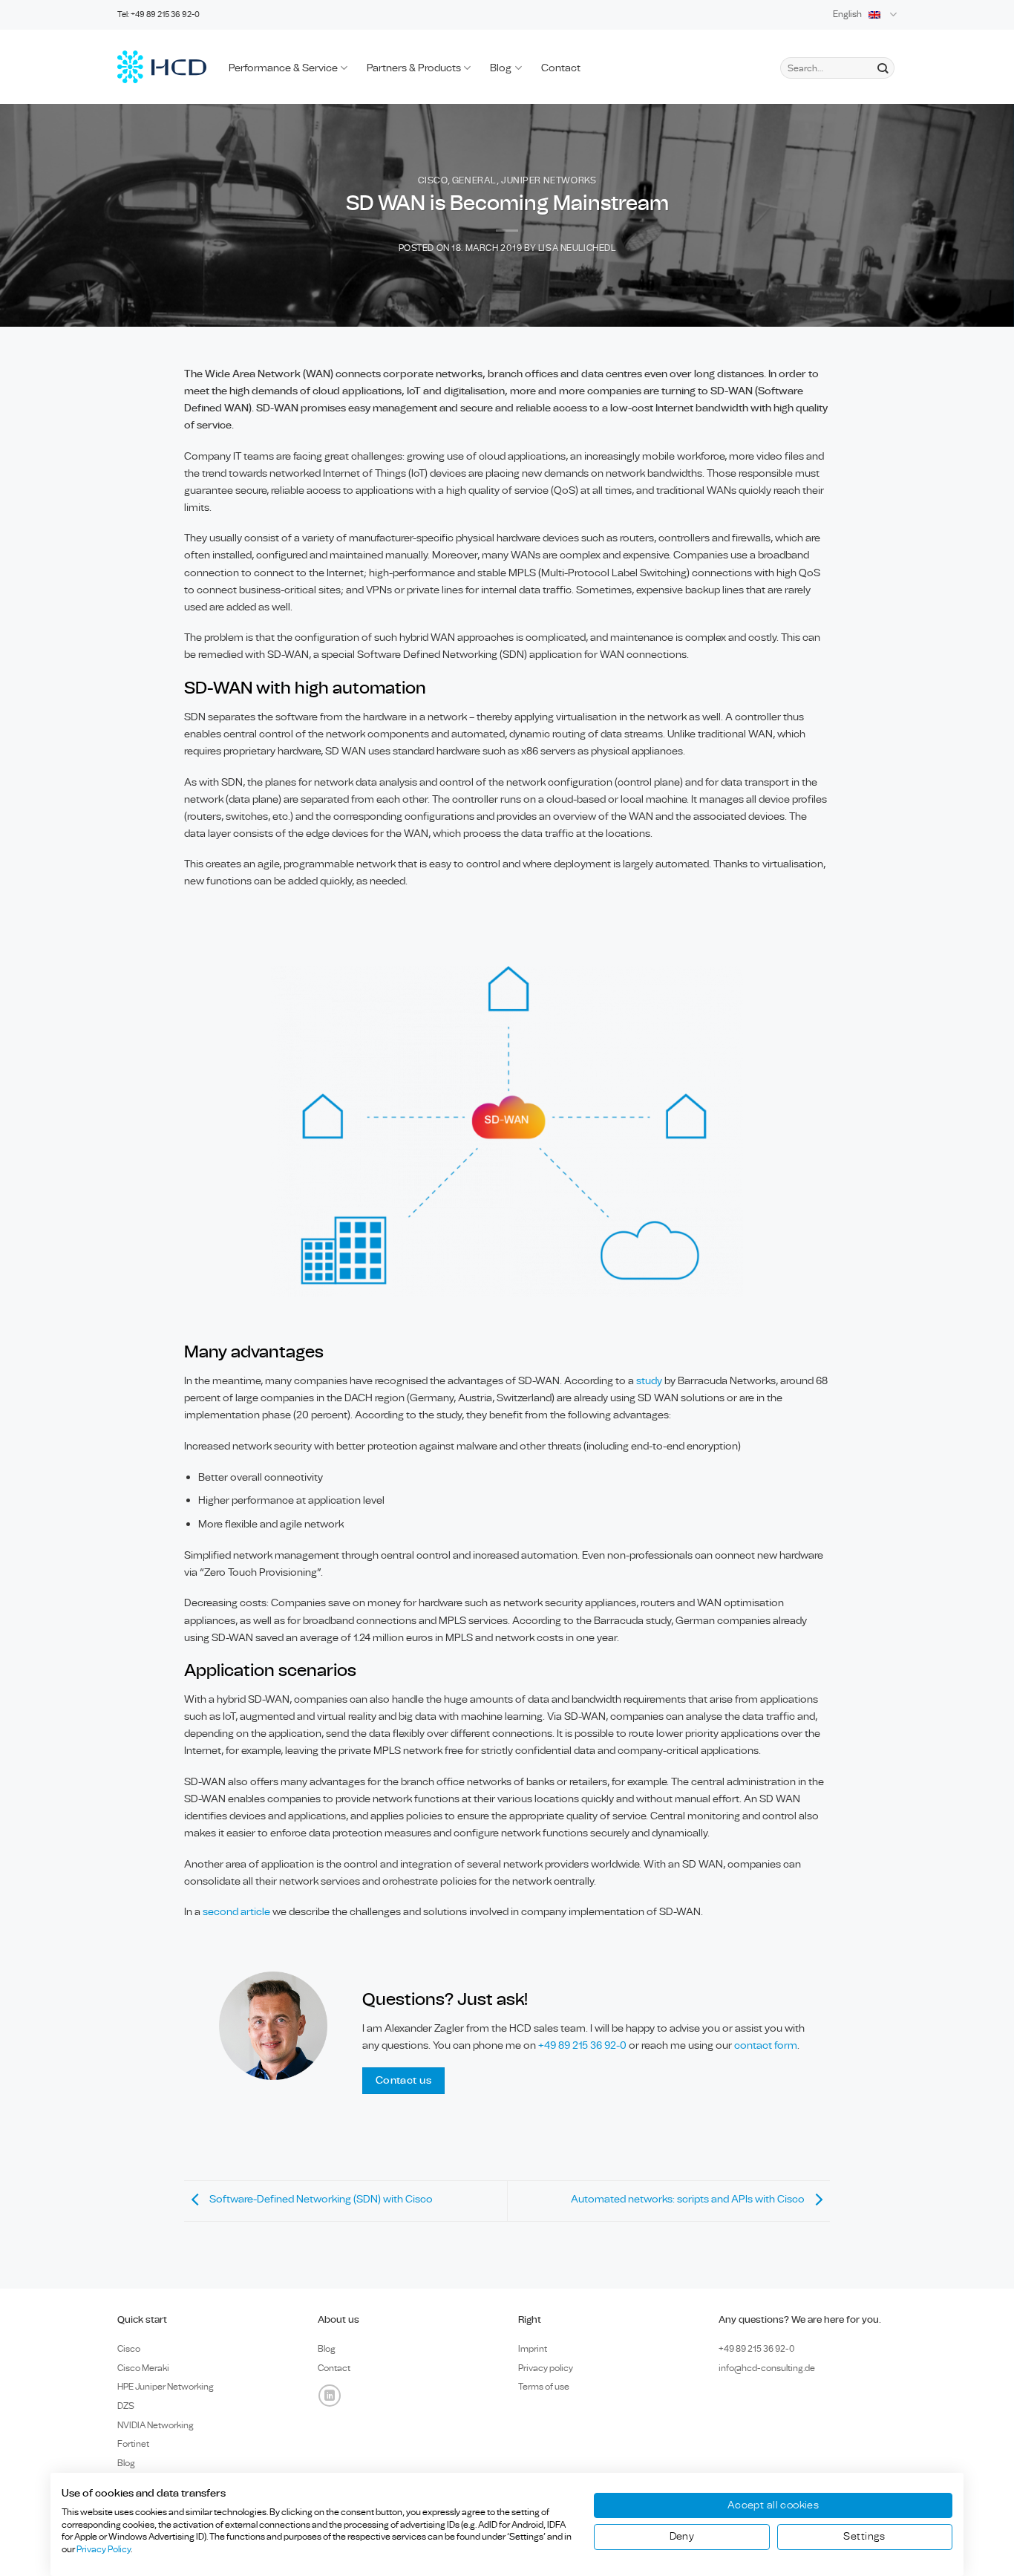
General (474, 181)
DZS (126, 2406)
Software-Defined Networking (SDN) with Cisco (320, 2199)
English (847, 14)
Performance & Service (283, 68)
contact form (766, 2045)
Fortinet (133, 2444)
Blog (501, 68)
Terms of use (544, 2387)
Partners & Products (414, 68)
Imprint (533, 2349)
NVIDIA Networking (156, 2425)
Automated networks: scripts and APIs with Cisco (689, 2199)
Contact (561, 68)
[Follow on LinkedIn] (330, 2396)
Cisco (433, 181)
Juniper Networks (549, 181)
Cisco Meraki (143, 2368)
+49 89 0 (757, 2349)
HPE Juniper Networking (166, 2387)
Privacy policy (546, 2368)
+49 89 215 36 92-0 (583, 2045)
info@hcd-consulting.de (767, 2368)
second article (236, 1912)
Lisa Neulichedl (577, 248)
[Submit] (882, 68)
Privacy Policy (104, 2549)
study (649, 1381)
